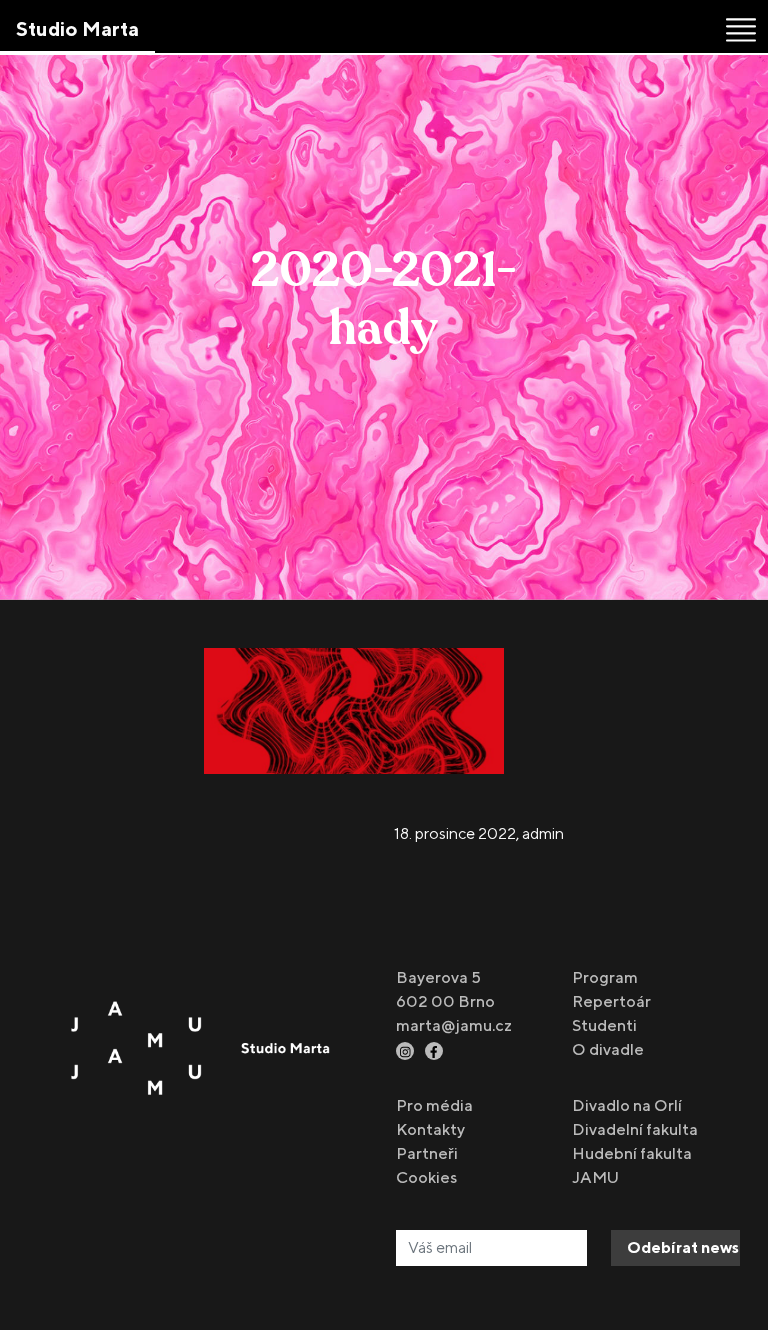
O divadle (608, 1049)
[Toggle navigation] (741, 30)
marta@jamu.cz (454, 1025)
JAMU (595, 1177)
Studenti (604, 1025)
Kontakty (430, 1129)
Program (605, 977)
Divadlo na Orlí (627, 1105)
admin (543, 833)
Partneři (427, 1153)
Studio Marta (77, 28)
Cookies (426, 1177)
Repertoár (611, 1001)
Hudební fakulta (632, 1153)
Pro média (434, 1105)
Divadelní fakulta (635, 1129)
